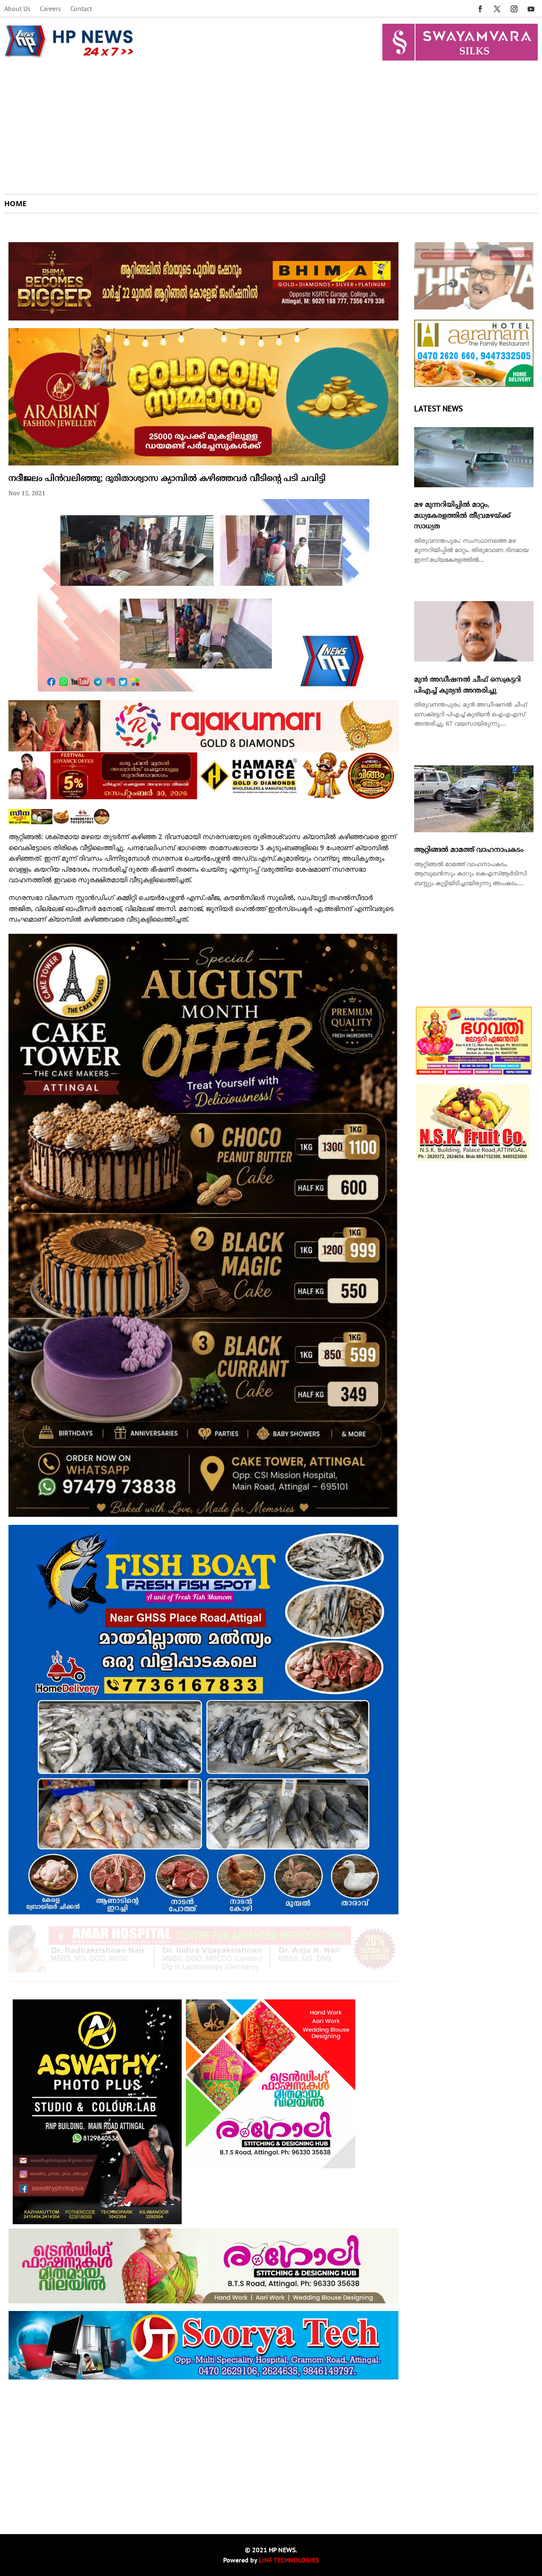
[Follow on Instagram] (514, 9)
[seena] (59, 823)
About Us (17, 9)
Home (15, 204)
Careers (50, 9)
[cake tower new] (203, 1515)
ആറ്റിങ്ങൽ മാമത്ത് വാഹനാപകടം (469, 850)
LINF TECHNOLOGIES (289, 2560)
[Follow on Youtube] (531, 9)
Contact (81, 9)
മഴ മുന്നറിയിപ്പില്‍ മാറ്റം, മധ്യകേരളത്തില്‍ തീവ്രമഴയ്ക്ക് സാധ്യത (462, 516)
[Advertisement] (271, 130)
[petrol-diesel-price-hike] (474, 308)
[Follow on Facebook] (480, 9)
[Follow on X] (497, 9)
